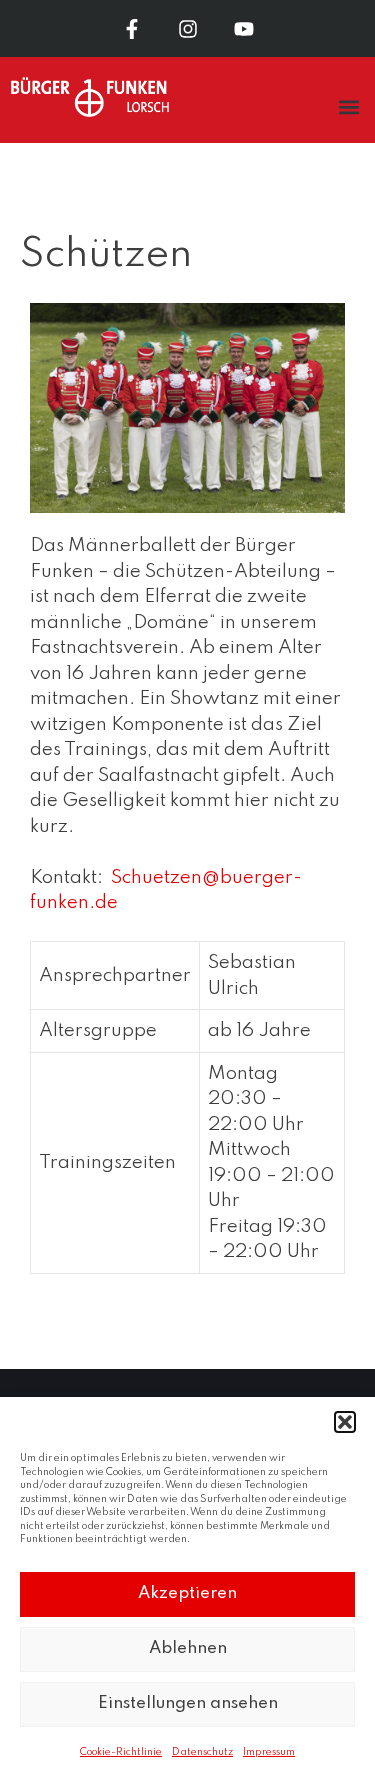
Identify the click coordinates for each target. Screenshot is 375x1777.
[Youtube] (244, 29)
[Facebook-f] (132, 29)
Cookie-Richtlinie (121, 1752)
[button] (345, 1422)
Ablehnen (188, 1648)
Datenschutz (202, 1752)
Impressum (269, 1752)
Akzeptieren (187, 1593)
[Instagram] (188, 29)
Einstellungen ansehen (188, 1703)
